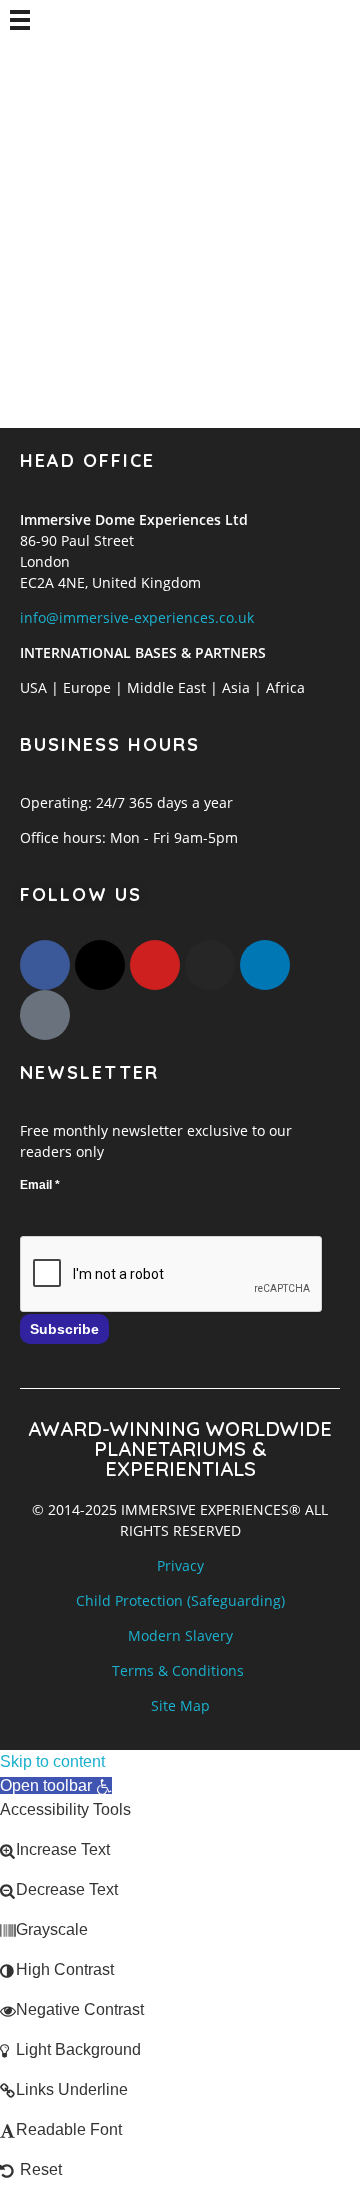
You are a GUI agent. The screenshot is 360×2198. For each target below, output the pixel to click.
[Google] (45, 1015)
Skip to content (52, 1761)
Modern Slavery (180, 1635)
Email (40, 1185)
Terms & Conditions (178, 1670)
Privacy (180, 1565)
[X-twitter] (100, 965)
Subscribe (64, 1329)
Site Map (180, 1705)
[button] (56, 1785)
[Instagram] (210, 965)
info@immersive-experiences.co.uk (137, 617)
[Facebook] (45, 965)
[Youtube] (155, 965)
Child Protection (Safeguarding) (180, 1600)
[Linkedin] (265, 965)
